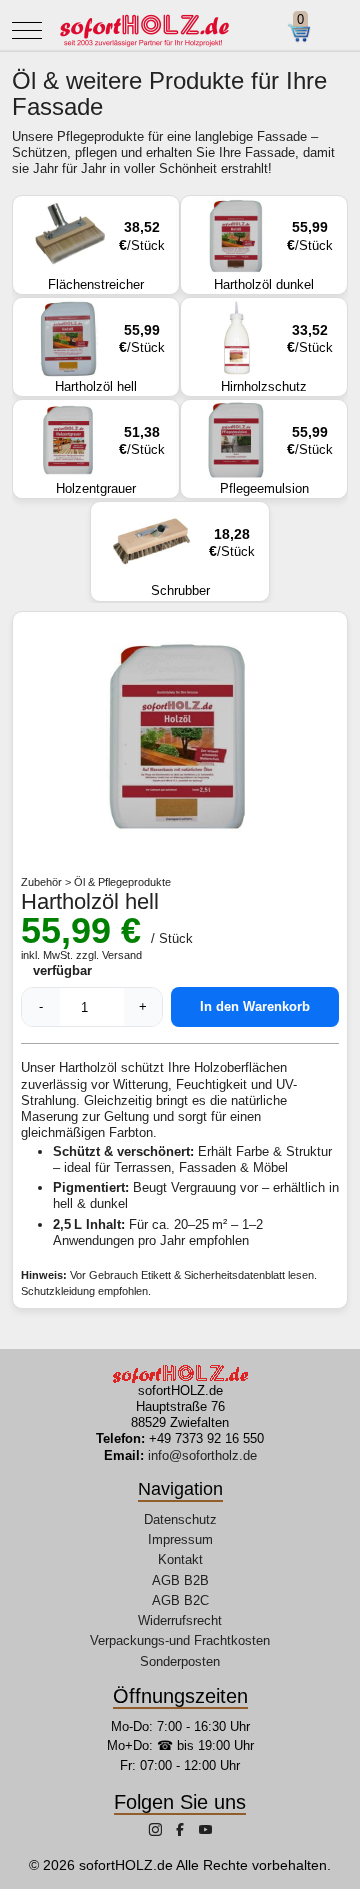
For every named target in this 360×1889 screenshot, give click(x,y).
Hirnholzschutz (277, 358)
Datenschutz (180, 1519)
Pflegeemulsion (277, 460)
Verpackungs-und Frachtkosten (180, 1640)
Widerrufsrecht (180, 1620)
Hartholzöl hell (110, 358)
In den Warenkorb (255, 1006)
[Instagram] (157, 1831)
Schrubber (203, 562)
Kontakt (180, 1559)
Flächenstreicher (106, 255)
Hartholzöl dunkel (273, 255)
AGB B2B (180, 1580)
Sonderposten (180, 1661)
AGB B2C (180, 1600)
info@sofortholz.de (202, 1455)
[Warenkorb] (306, 33)
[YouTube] (205, 1831)
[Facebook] (182, 1831)
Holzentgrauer (110, 460)
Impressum (180, 1539)
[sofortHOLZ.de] (144, 30)
